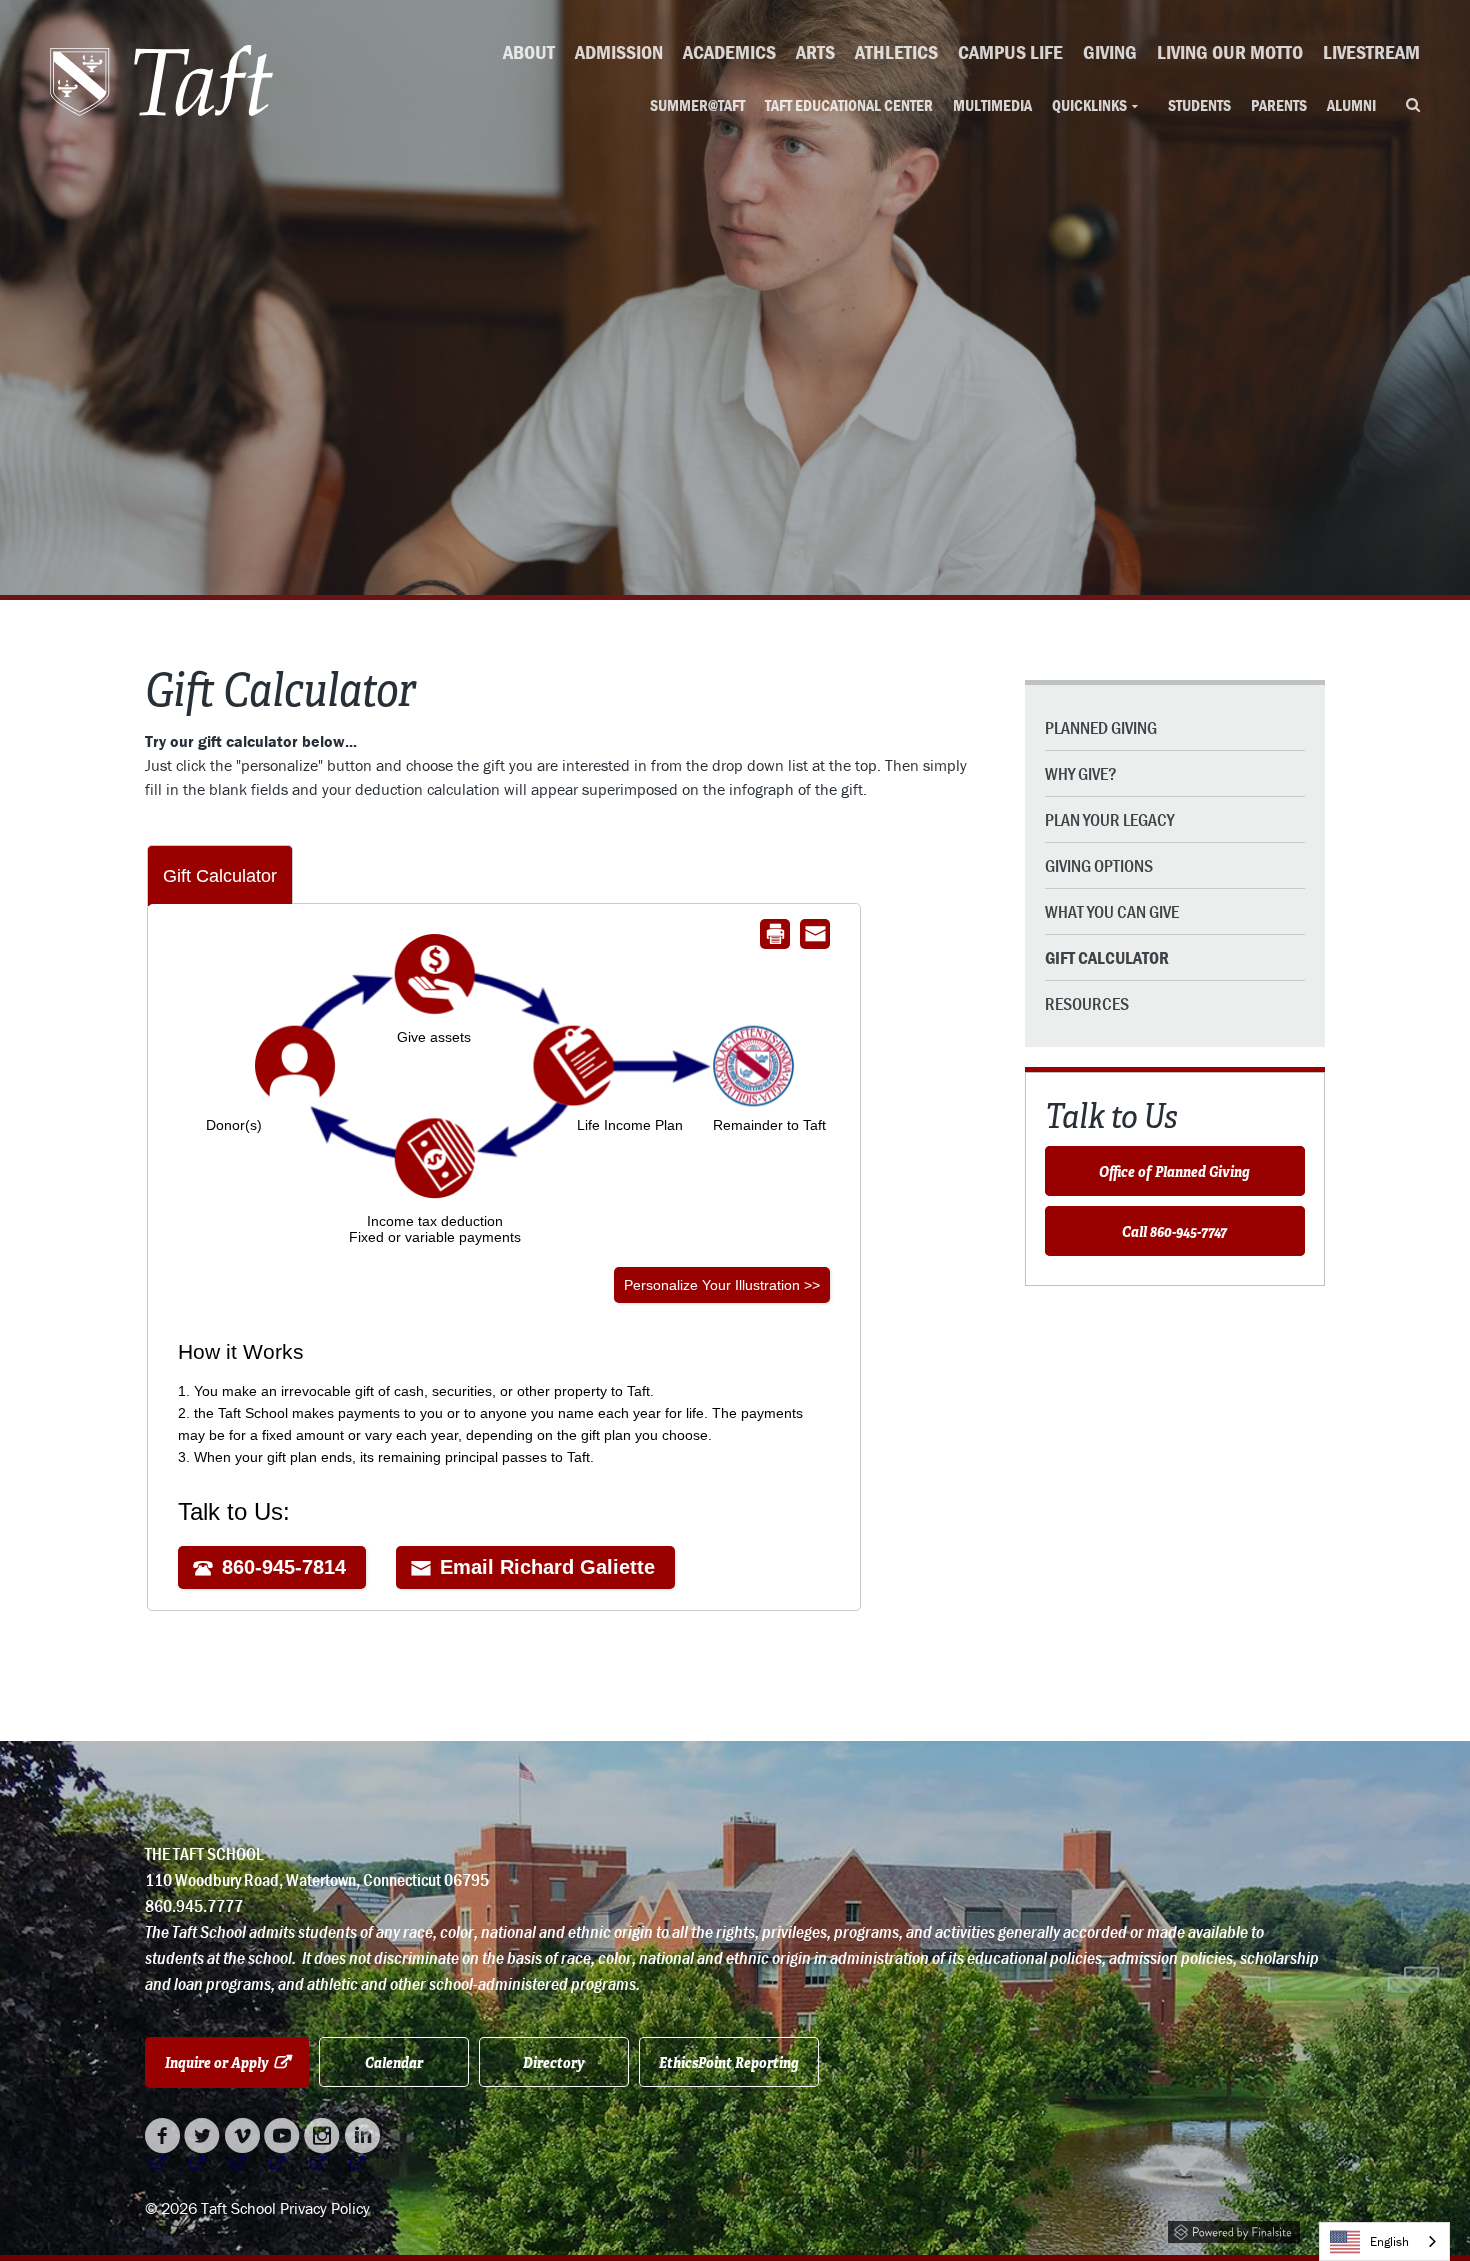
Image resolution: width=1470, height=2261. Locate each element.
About (529, 51)
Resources (1087, 1003)
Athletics (896, 51)
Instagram (322, 2147)
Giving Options (1099, 865)
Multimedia (992, 105)
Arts (815, 51)
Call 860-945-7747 (1174, 1231)
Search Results (1413, 106)
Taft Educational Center (849, 105)
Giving (1110, 51)
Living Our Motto (1230, 51)
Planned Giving (1101, 727)
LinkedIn (362, 2147)
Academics (729, 51)
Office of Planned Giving (1174, 1171)
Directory (554, 2062)
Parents (1279, 105)
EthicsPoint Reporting (729, 2062)
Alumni (1351, 105)
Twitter (202, 2147)
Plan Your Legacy (1109, 819)
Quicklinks (1089, 105)
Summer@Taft (697, 105)
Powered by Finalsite (1234, 2229)
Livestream (1371, 51)
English (1389, 2241)
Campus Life (1010, 51)
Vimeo (242, 2147)
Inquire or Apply (237, 2061)
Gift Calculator (1107, 957)
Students (1199, 105)
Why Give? (1081, 773)
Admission (619, 51)
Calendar (394, 2062)
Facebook (162, 2147)
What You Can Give (1112, 911)
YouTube (282, 2147)
